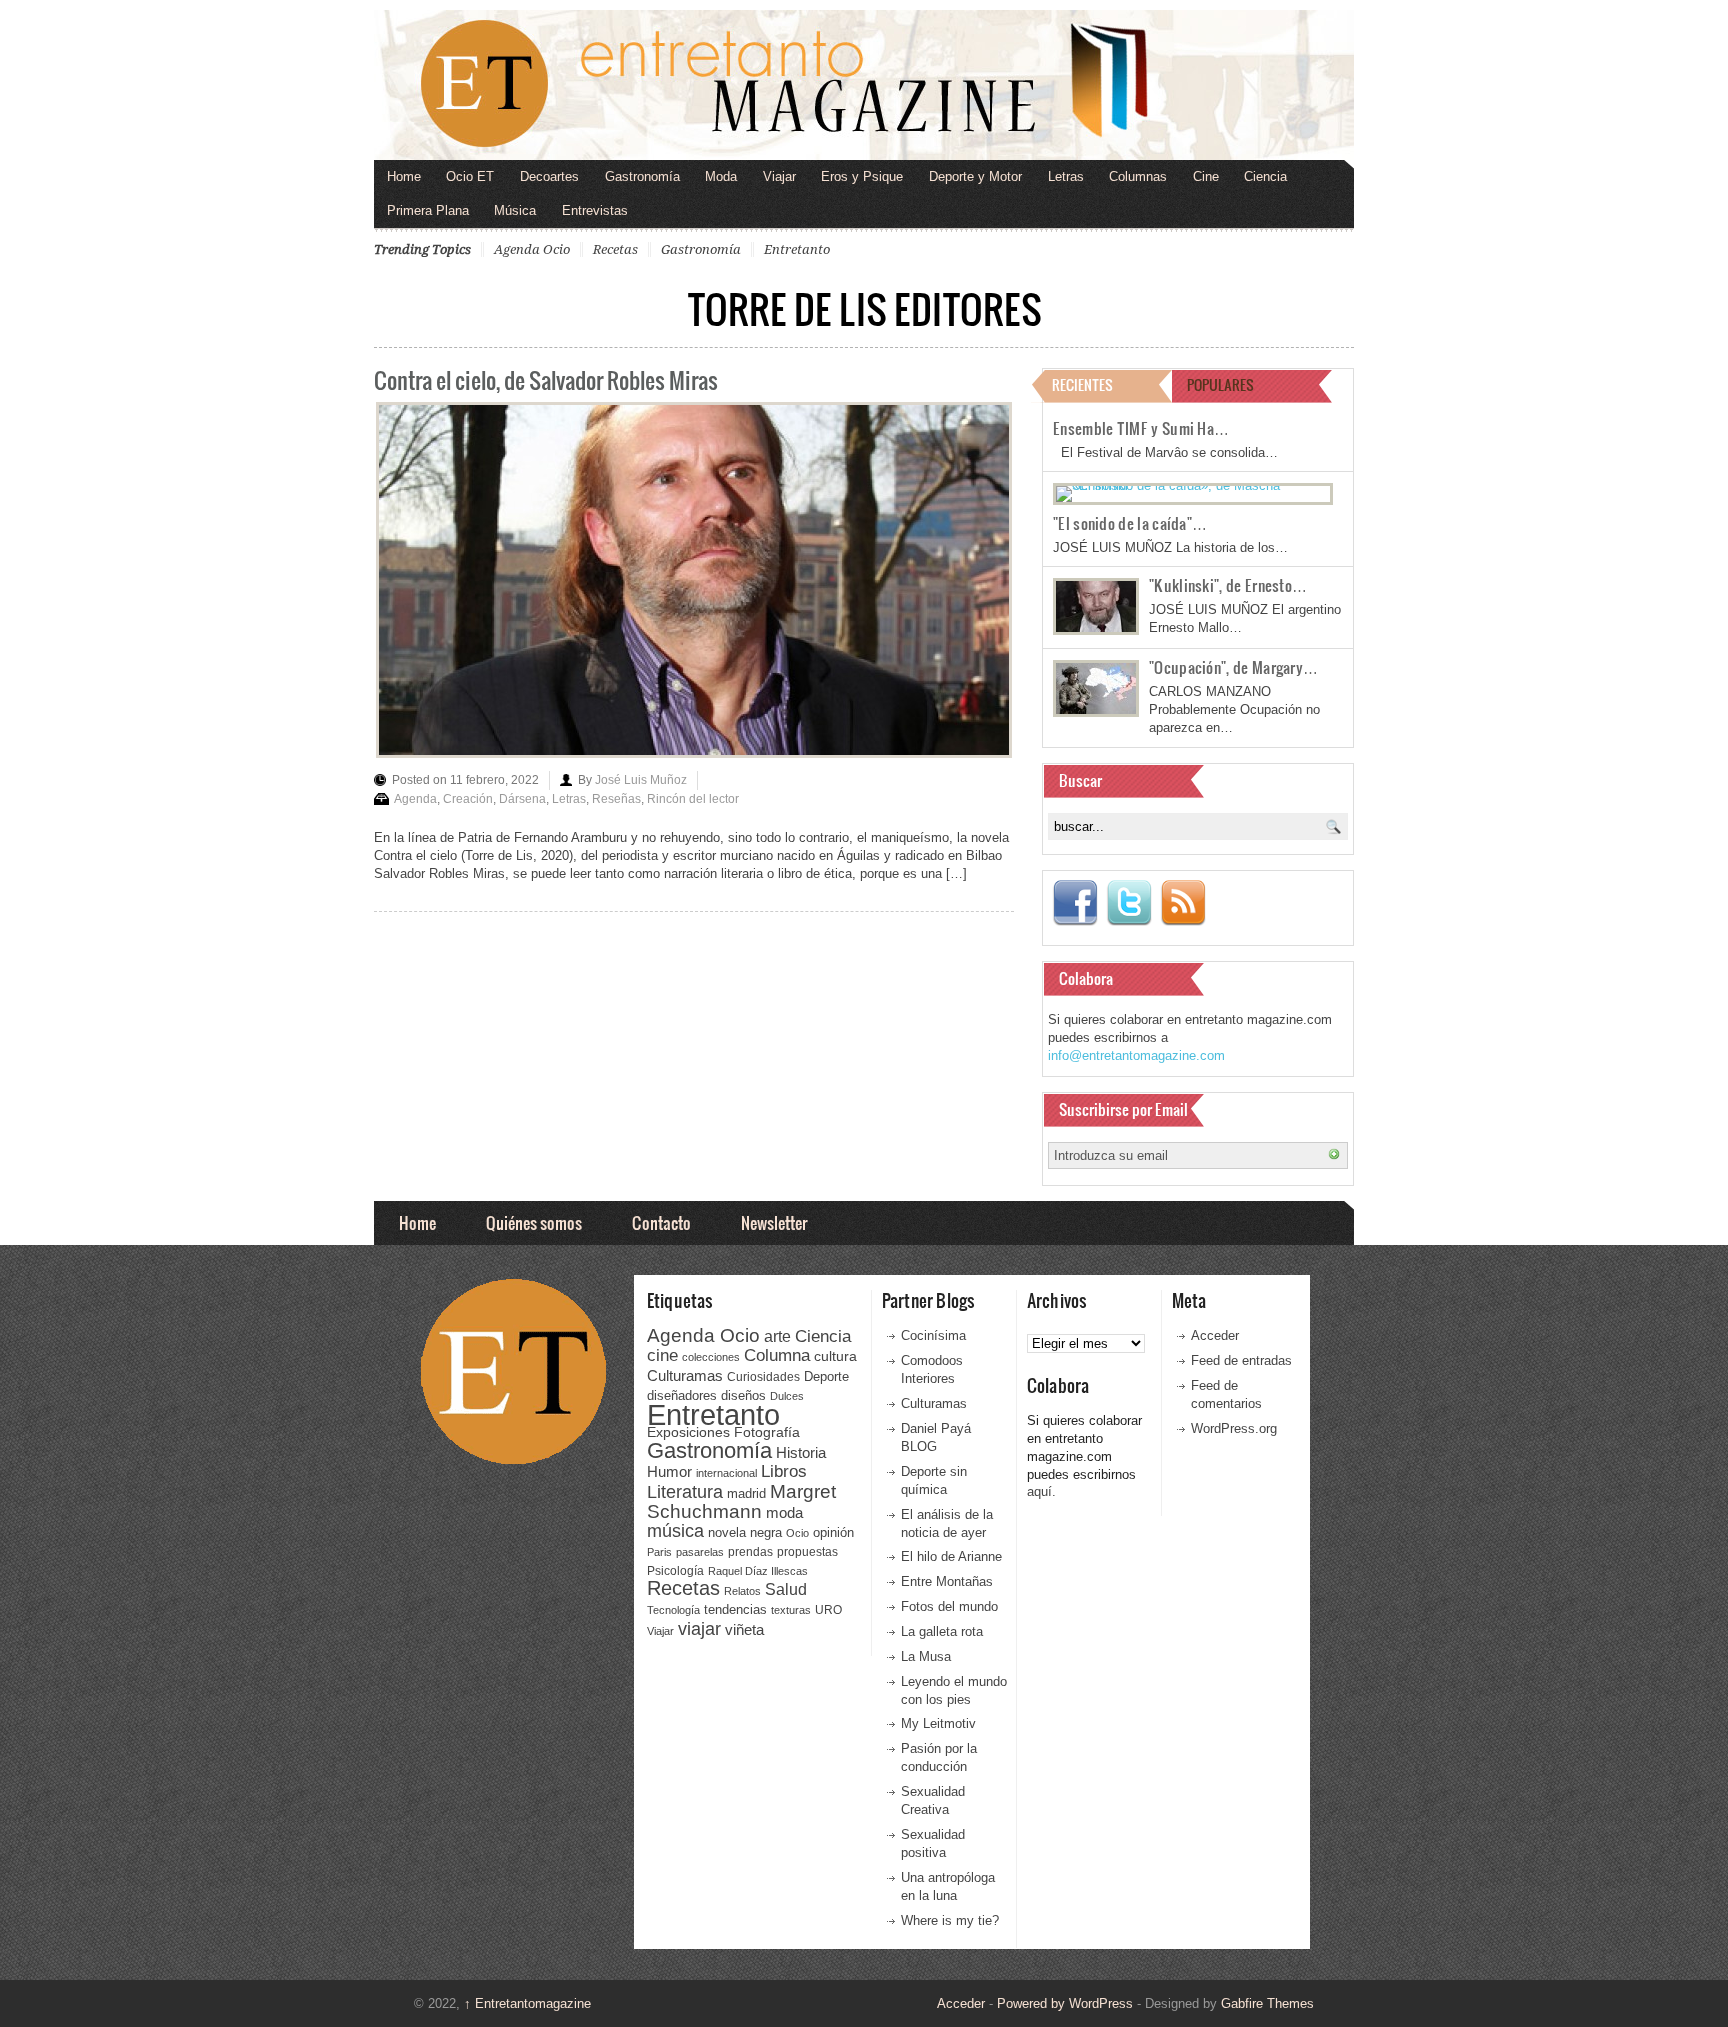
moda (784, 1512)
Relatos (742, 1591)
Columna (777, 1355)
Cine (1206, 176)
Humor (669, 1471)
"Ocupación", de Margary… (1233, 667)
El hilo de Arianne (951, 1556)
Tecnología (673, 1610)
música (675, 1531)
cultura (835, 1356)
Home (404, 176)
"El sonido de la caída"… (1130, 523)
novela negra (745, 1532)
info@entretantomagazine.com (1136, 1055)
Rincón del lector (693, 799)
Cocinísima (933, 1335)
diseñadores (682, 1395)
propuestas (807, 1552)
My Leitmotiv (938, 1723)
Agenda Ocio (532, 249)
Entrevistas (595, 210)
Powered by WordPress (1065, 2003)
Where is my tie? (950, 1920)
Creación (468, 799)
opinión (833, 1532)
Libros (784, 1471)
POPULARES (1220, 384)
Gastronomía (642, 176)
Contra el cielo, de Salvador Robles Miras (546, 379)
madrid (746, 1493)
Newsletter (774, 1222)
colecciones (711, 1357)
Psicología (675, 1571)
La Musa (926, 1656)
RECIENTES (1082, 384)
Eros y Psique (862, 176)
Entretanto (797, 249)
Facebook (1075, 903)
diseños (743, 1395)
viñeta (744, 1629)
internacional (726, 1473)
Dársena (522, 799)
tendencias (735, 1609)
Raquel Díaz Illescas (758, 1571)
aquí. (1041, 1491)
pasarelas (700, 1552)
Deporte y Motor (975, 176)
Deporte (826, 1377)
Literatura (685, 1491)
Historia (801, 1452)
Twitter (1129, 903)
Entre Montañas (947, 1581)
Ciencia (1265, 176)
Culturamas (685, 1375)
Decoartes (549, 176)
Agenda (415, 799)
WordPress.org (1234, 1428)
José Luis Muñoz (641, 780)
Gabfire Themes (1267, 2003)
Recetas (615, 249)
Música (515, 210)
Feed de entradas (1241, 1360)
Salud (786, 1589)
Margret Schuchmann (741, 1501)
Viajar (779, 176)
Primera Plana (428, 210)
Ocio (797, 1533)
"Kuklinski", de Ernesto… (1228, 585)
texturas (791, 1610)
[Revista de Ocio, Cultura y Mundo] (864, 85)
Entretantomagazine (527, 2003)
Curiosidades (763, 1377)
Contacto (661, 1222)
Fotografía (767, 1432)
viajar (699, 1628)
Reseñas (616, 799)
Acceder (1215, 1335)
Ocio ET (470, 176)
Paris (659, 1552)
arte (777, 1336)
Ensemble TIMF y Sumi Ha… (1141, 428)
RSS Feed (1183, 903)
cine (662, 1355)
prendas (750, 1552)
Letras (1066, 176)
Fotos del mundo (949, 1606)
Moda (721, 176)
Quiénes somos (534, 1222)
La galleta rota (942, 1631)
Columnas (1138, 176)
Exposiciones (688, 1432)
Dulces (787, 1396)
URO (828, 1610)
